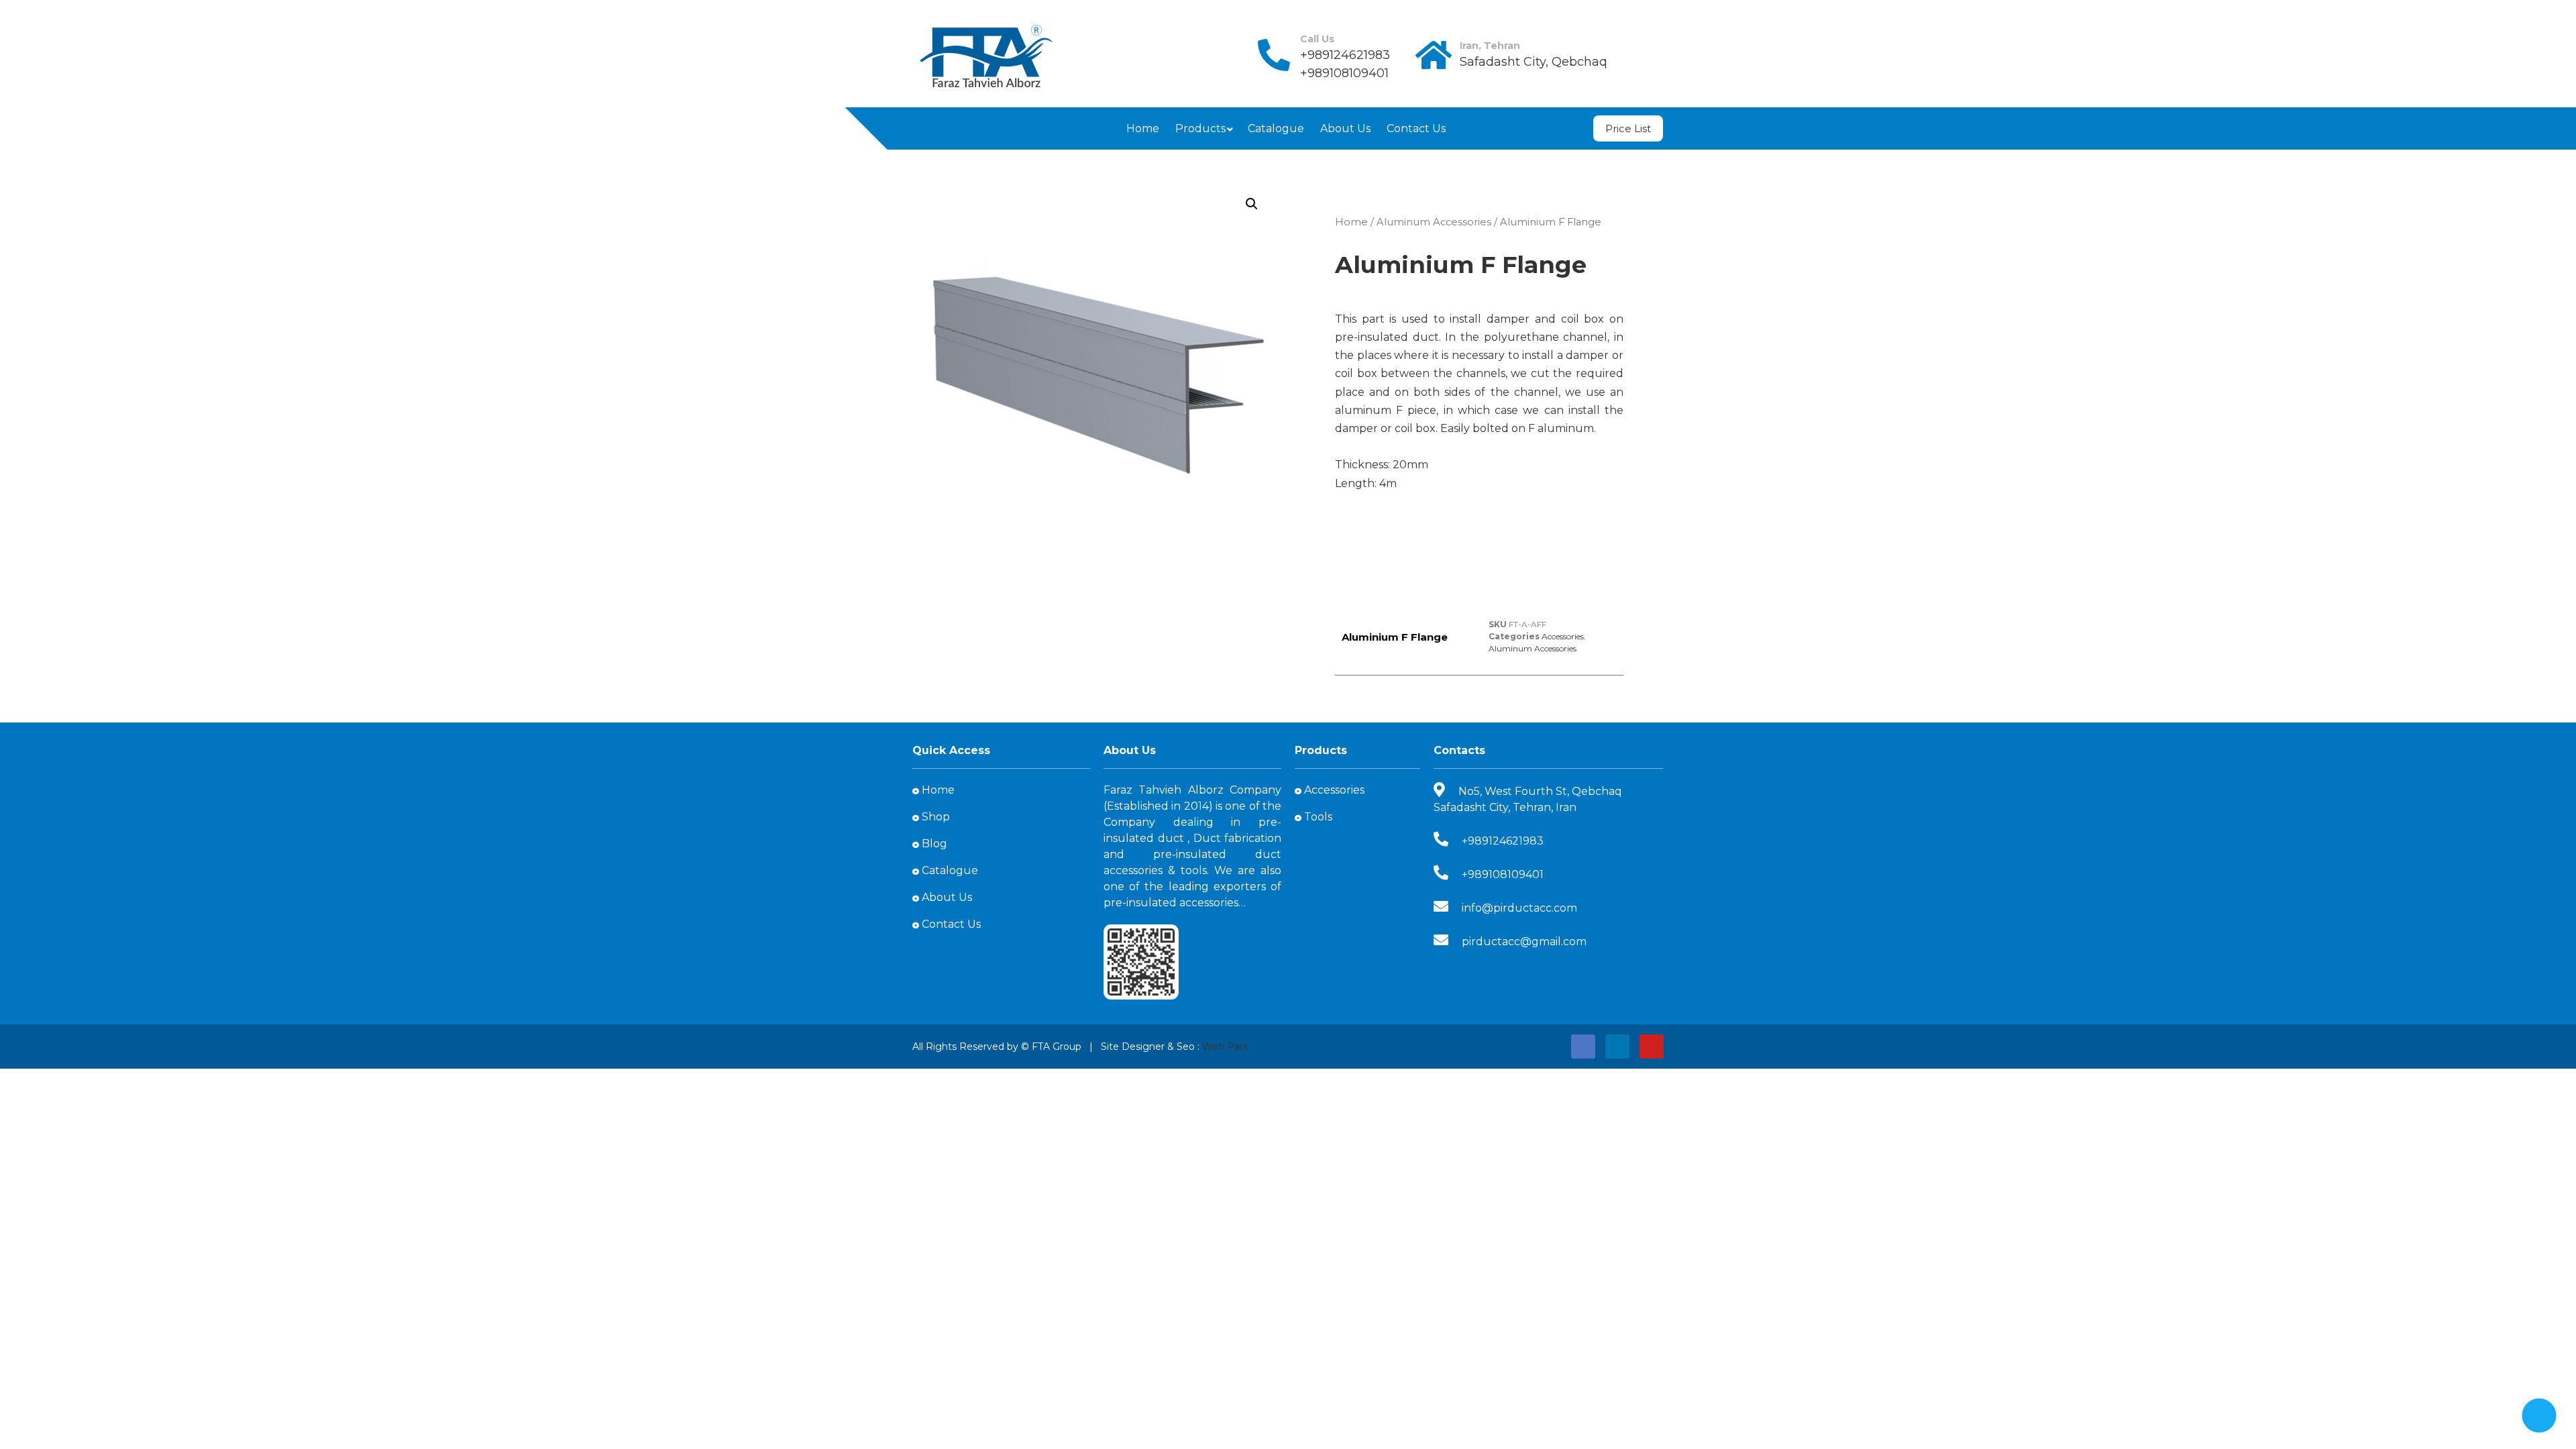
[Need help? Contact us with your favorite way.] (2539, 1415)
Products (1200, 128)
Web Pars (1225, 1046)
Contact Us (1416, 128)
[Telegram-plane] (958, 128)
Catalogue (1276, 128)
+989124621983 (1345, 55)
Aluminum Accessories (1434, 222)
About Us (1345, 128)
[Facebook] (927, 128)
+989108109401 (1344, 73)
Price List (1628, 128)
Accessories (1563, 636)
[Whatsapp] (990, 128)
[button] (1252, 204)
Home (1143, 128)
